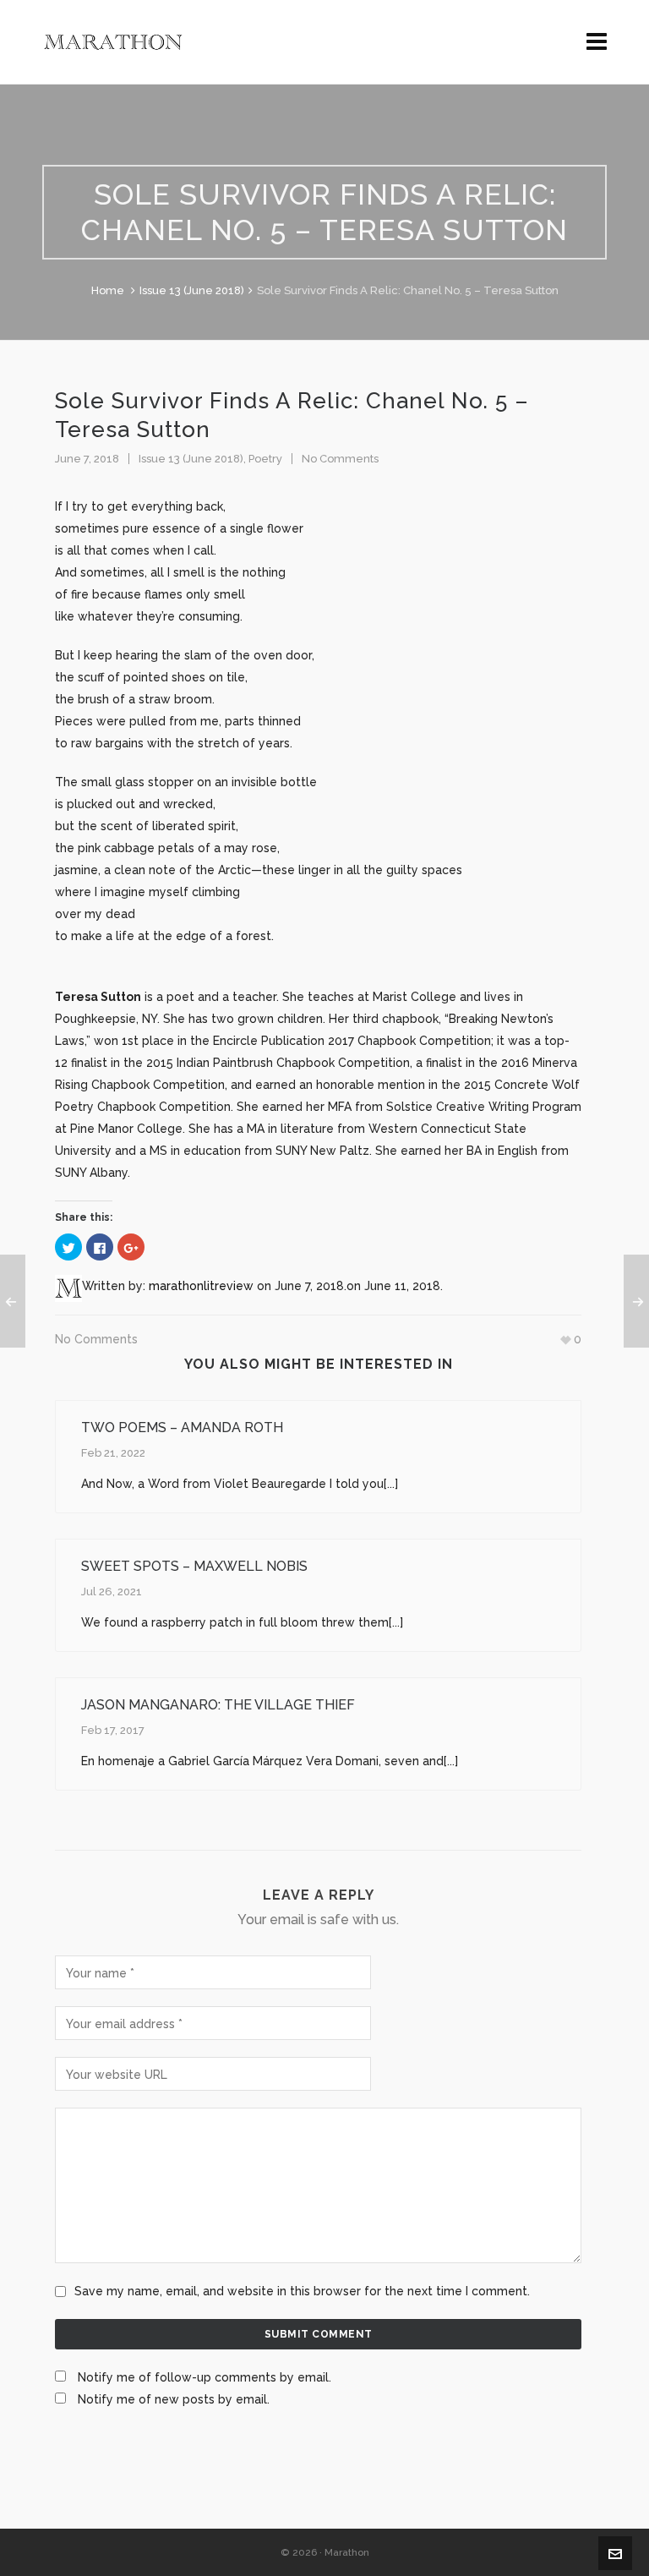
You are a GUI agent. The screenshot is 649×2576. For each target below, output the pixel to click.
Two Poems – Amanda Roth (182, 1427)
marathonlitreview (201, 1286)
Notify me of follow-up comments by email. (205, 2377)
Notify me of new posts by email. (174, 2399)
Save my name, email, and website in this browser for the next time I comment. (302, 2291)
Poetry (265, 459)
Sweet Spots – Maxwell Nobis (194, 1566)
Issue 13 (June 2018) (192, 290)
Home (108, 290)
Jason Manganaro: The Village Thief (218, 1705)
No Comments (340, 459)
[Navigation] (597, 42)
